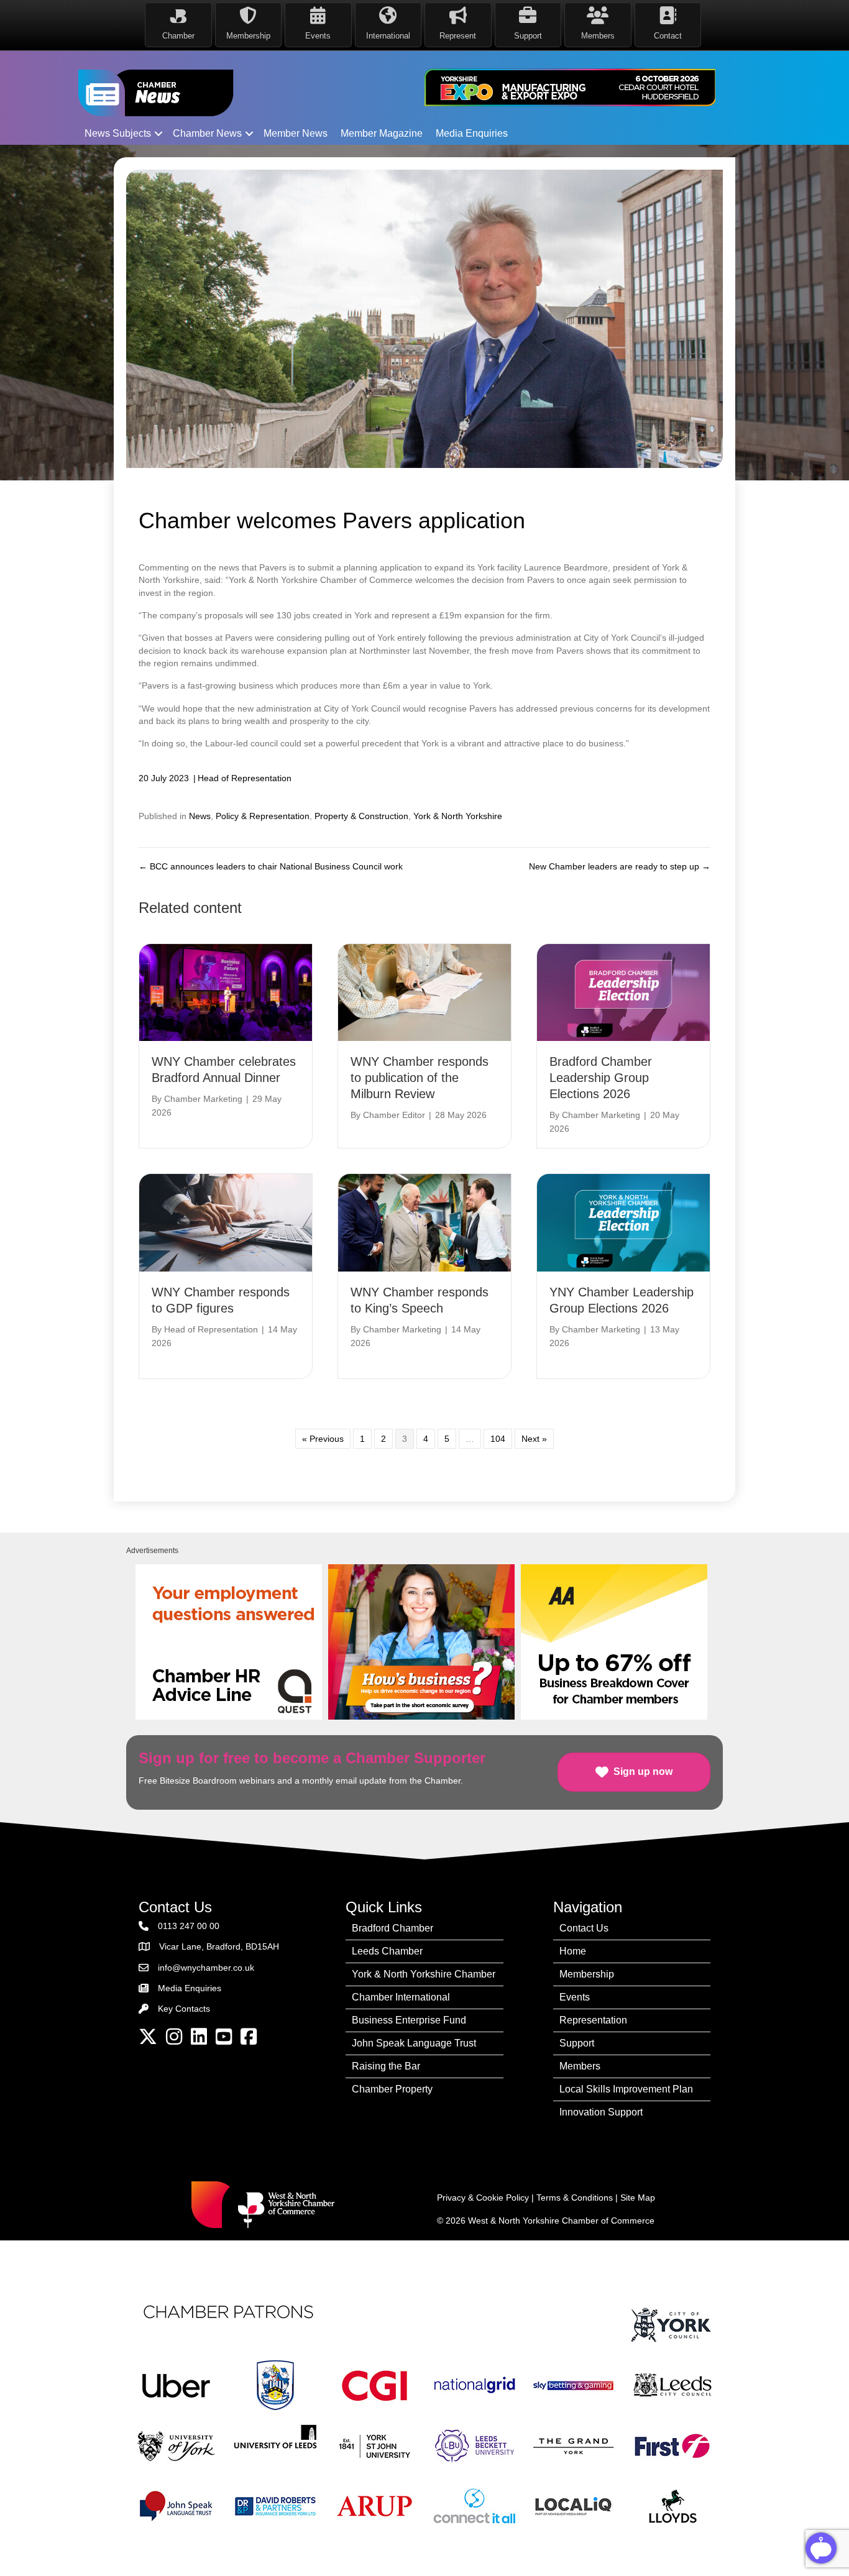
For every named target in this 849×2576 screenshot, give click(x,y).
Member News (296, 133)
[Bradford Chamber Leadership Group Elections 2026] (623, 992)
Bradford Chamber (392, 1928)
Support (577, 2043)
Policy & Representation (263, 816)
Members (580, 2066)
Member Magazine (382, 133)
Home (573, 1951)
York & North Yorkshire (458, 816)
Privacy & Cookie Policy (483, 2198)
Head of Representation (245, 778)
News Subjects (118, 133)
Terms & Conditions (575, 2198)
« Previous (323, 1439)
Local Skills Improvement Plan (626, 2089)
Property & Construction (361, 816)
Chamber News (207, 133)
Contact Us (584, 1928)
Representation (593, 2020)
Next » (534, 1439)
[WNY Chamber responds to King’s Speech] (424, 1222)
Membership (587, 1974)
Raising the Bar (386, 2066)
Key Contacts (184, 2009)
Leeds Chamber (387, 1951)
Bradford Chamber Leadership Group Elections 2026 (601, 1078)
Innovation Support (601, 2112)
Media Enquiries (472, 133)
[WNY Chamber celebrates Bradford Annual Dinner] (226, 992)
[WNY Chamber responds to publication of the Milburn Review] (424, 992)
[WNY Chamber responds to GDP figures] (226, 1222)
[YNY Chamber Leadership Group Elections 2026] (623, 1222)
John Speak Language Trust (414, 2043)
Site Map (638, 2198)
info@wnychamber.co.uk (206, 1968)
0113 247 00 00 (189, 1926)
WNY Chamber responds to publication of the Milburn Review (420, 1078)
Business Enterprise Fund (409, 2020)
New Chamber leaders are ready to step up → (620, 866)
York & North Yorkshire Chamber (424, 1974)
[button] (158, 134)
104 (498, 1439)
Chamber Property (392, 2089)
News (200, 816)
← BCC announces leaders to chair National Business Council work (271, 866)
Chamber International (401, 1997)
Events (575, 1997)
